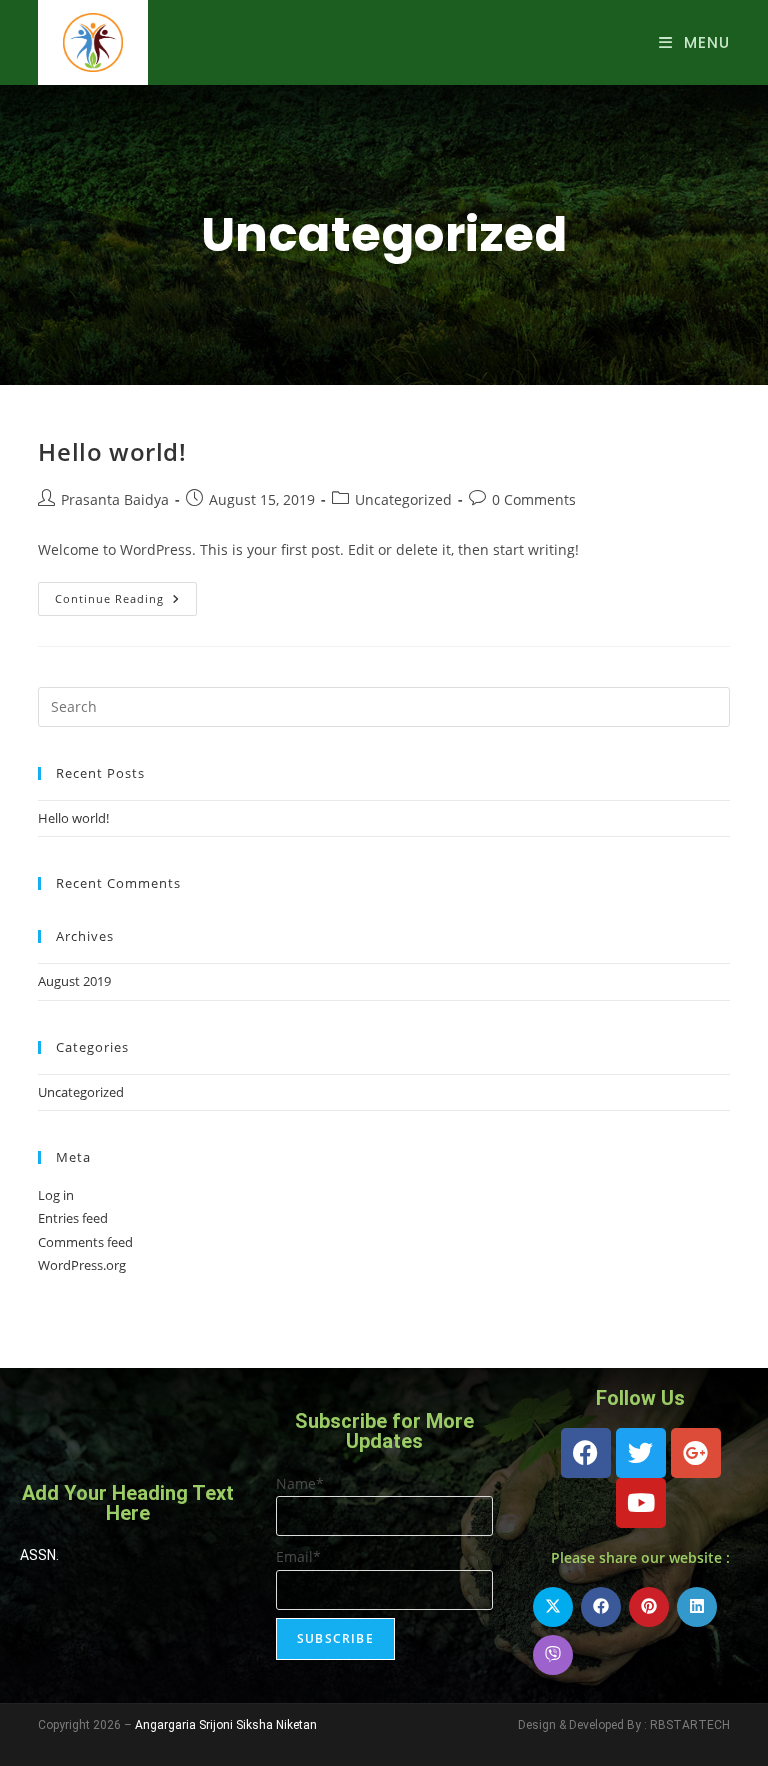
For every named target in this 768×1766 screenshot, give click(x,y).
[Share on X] (553, 1607)
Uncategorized (403, 499)
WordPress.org (82, 1265)
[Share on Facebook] (601, 1607)
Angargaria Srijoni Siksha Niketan (226, 1725)
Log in (56, 1195)
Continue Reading (126, 594)
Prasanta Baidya (115, 499)
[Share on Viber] (553, 1655)
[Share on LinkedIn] (697, 1607)
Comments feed (85, 1242)
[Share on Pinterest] (649, 1607)
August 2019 (74, 981)
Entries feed (73, 1218)
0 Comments (534, 499)
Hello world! (112, 451)
